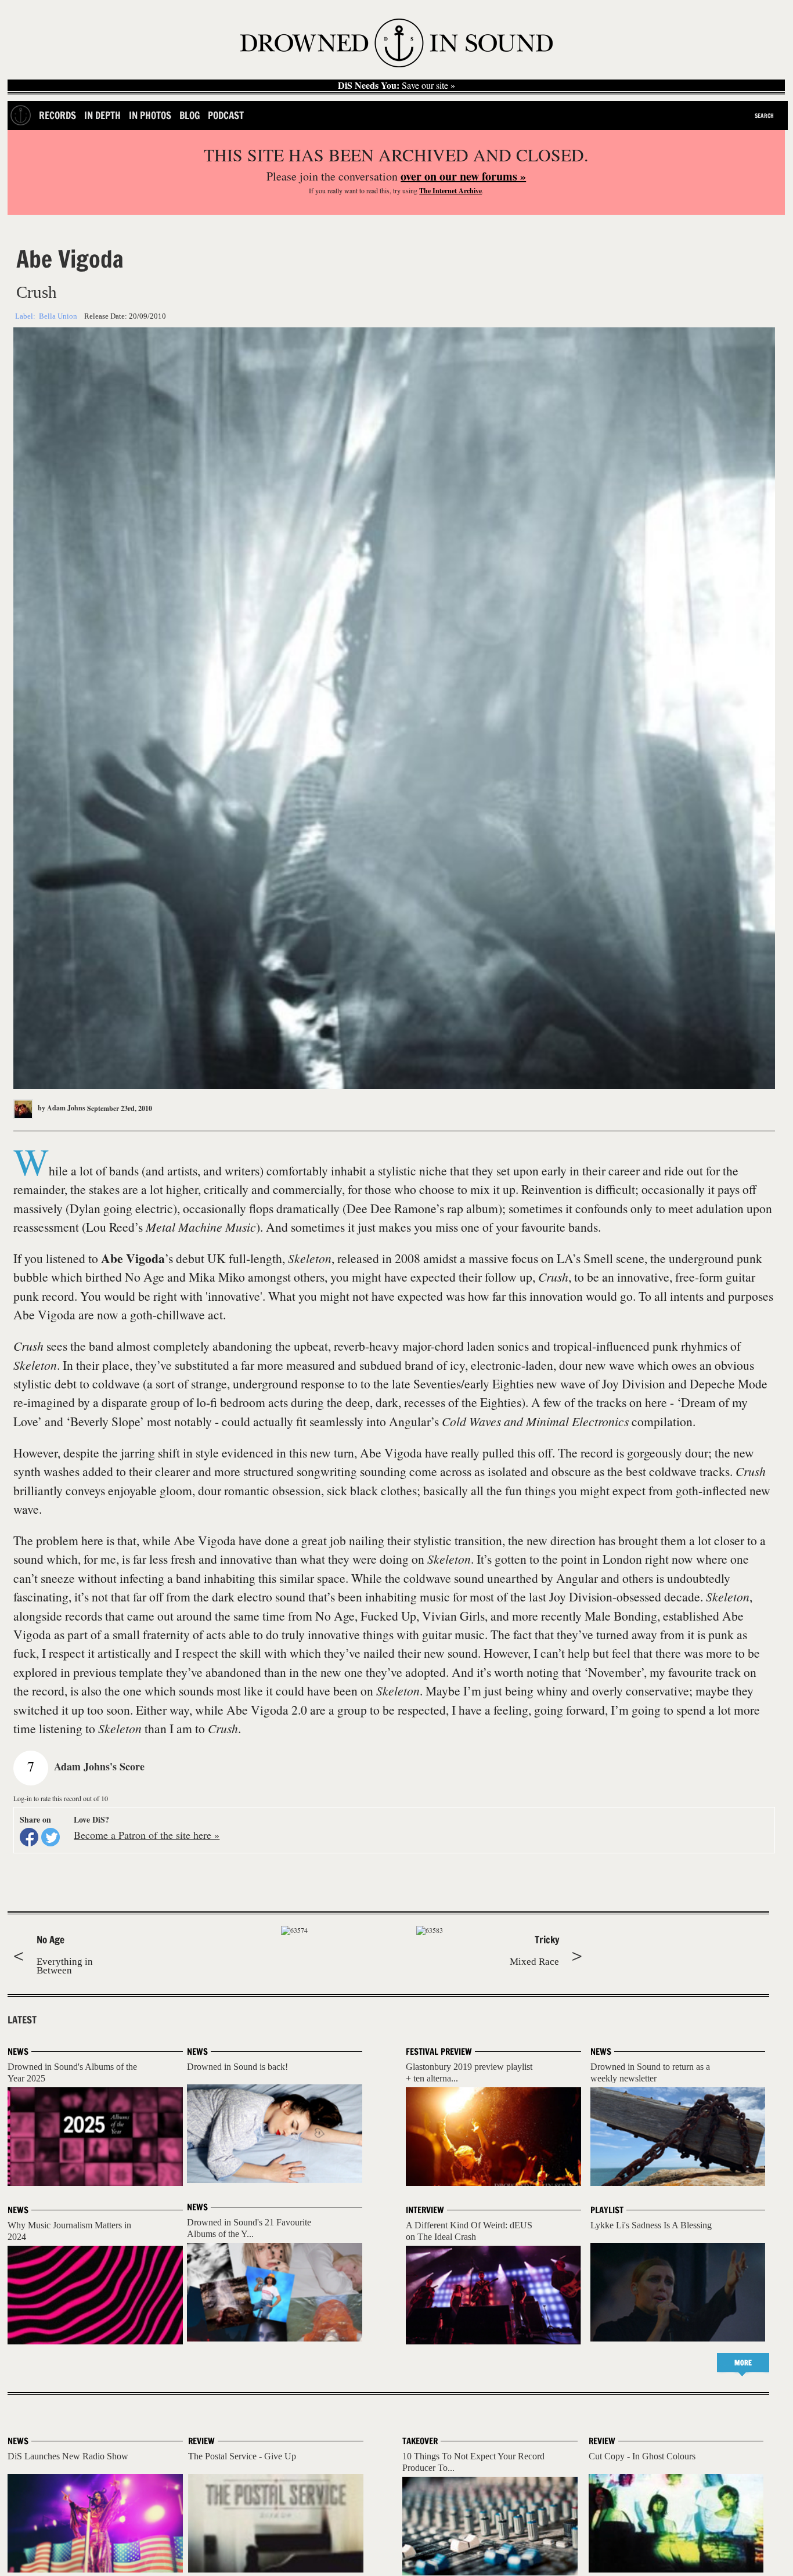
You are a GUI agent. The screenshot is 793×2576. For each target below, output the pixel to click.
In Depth (102, 115)
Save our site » (396, 85)
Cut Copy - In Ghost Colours (642, 2456)
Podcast (226, 115)
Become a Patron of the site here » (147, 1835)
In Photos (150, 115)
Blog (190, 115)
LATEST (22, 2020)
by (61, 1108)
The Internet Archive (450, 191)
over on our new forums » (463, 176)
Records (57, 115)
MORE (743, 2363)
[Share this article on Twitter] (51, 1837)
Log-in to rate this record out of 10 (61, 1798)
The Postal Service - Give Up (242, 2456)
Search (764, 116)
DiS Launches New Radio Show (68, 2456)
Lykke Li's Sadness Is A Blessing (651, 2225)
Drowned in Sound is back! (237, 2067)
